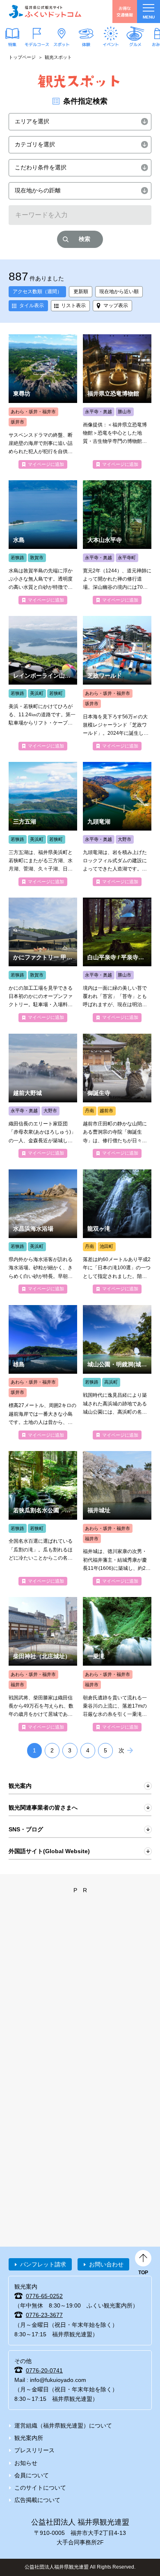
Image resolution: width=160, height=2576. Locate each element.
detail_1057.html (43, 1664)
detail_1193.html (117, 402)
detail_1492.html (117, 824)
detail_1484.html (117, 1664)
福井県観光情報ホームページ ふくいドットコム (45, 12)
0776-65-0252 (44, 2296)
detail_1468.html (43, 1372)
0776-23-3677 (44, 2315)
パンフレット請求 (43, 2264)
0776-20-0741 (44, 2370)
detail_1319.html (117, 683)
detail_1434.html (117, 1372)
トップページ (22, 57)
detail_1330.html (43, 683)
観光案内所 (29, 2438)
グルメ (135, 44)
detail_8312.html (43, 960)
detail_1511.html (43, 1518)
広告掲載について (37, 2500)
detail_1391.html (43, 542)
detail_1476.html (43, 402)
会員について (32, 2475)
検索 (85, 239)
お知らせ (26, 2463)
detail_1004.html (43, 1096)
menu (149, 17)
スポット (62, 44)
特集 (12, 44)
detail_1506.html (43, 824)
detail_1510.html (117, 1231)
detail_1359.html (43, 1231)
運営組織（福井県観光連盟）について (63, 2426)
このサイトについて (40, 2488)
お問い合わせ (106, 2264)
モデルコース (37, 44)
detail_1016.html (117, 1518)
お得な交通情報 (125, 11)
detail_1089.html (117, 542)
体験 (86, 44)
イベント (111, 44)
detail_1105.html (117, 960)
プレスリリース (34, 2450)
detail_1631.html (117, 1096)
